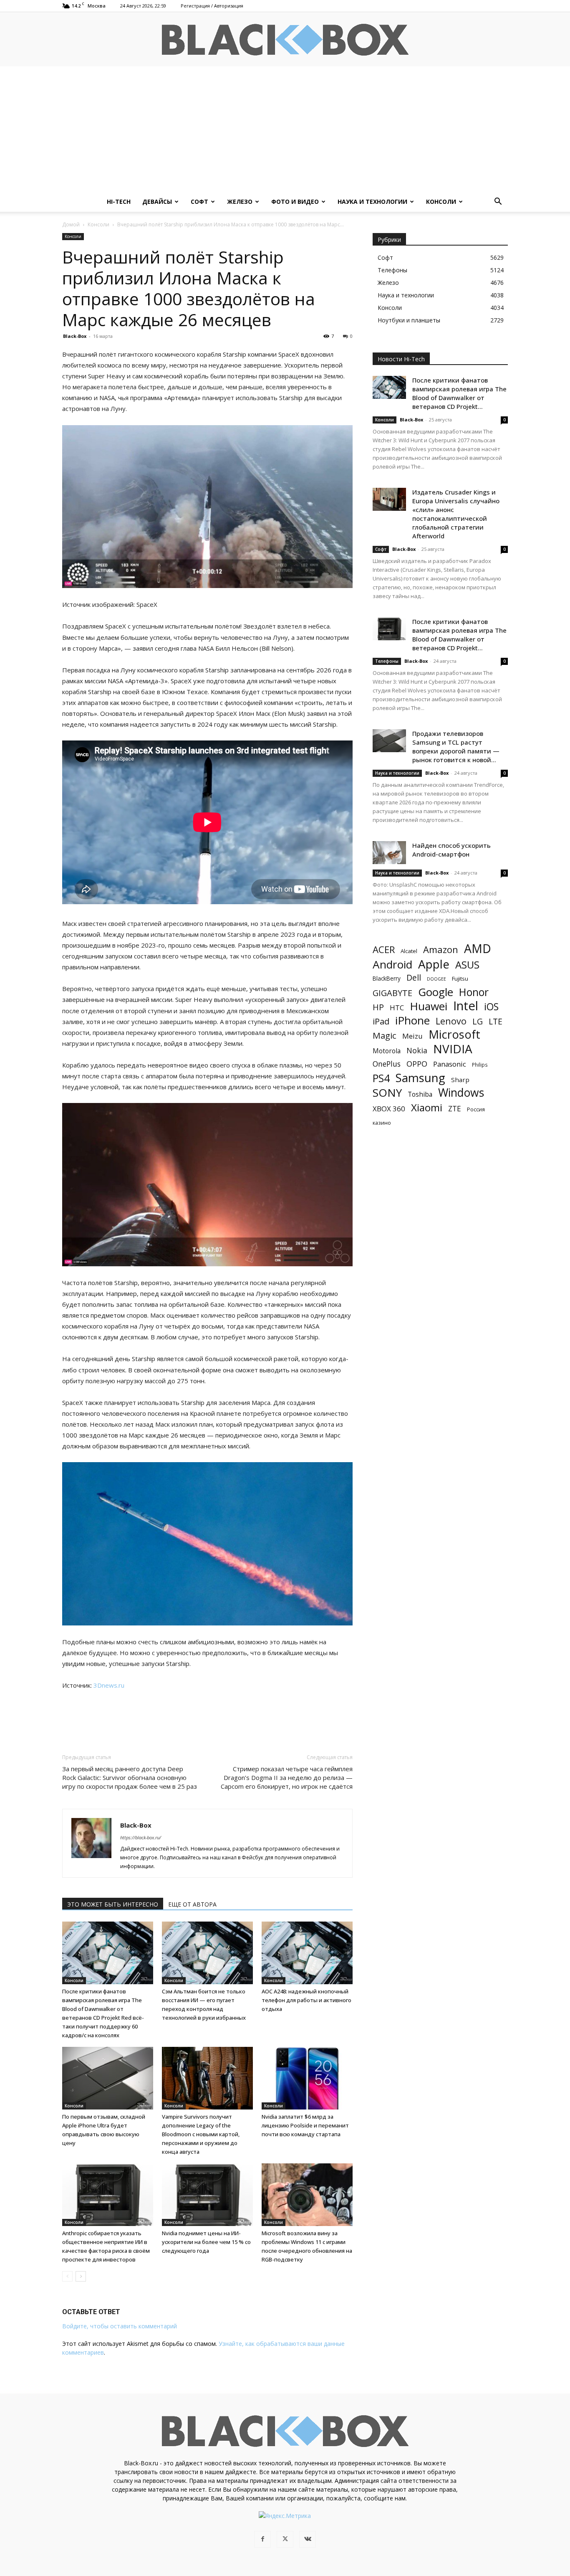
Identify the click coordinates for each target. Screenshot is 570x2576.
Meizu (412, 1036)
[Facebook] (262, 2539)
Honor (474, 992)
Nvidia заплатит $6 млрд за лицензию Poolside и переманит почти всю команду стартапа (305, 2125)
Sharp (460, 1080)
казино (382, 1123)
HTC (397, 1008)
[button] (498, 202)
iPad (381, 1021)
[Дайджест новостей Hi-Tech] (285, 40)
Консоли (441, 202)
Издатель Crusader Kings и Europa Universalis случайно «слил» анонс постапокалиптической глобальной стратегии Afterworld (456, 514)
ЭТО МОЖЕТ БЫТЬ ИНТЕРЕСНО (113, 1904)
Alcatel (409, 951)
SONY (387, 1093)
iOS (491, 1007)
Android (392, 965)
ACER (384, 950)
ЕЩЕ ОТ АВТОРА (192, 1904)
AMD (478, 949)
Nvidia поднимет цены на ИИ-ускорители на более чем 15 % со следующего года (206, 2242)
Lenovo (451, 1021)
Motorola (387, 1051)
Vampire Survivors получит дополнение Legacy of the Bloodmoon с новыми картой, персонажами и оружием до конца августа (201, 2134)
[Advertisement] (285, 129)
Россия (476, 1109)
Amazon (441, 950)
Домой (71, 224)
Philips (480, 1065)
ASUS (467, 965)
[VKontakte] (308, 2539)
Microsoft (454, 1034)
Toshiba (420, 1094)
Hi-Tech (119, 202)
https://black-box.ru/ (141, 1837)
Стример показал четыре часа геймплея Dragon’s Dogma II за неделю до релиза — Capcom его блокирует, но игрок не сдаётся (287, 1777)
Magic (385, 1036)
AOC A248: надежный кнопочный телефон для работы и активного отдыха (306, 2000)
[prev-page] (67, 2276)
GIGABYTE (392, 993)
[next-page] (81, 2276)
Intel (466, 1006)
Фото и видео (295, 202)
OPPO (417, 1064)
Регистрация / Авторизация (212, 6)
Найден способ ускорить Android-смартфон (451, 850)
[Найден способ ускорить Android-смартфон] (389, 853)
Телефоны (387, 661)
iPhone (412, 1021)
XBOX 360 (389, 1109)
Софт (199, 202)
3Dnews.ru (109, 1685)
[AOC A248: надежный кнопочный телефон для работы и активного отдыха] (307, 1953)
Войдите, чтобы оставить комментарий (120, 2326)
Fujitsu (460, 979)
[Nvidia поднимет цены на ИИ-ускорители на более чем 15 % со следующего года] (207, 2195)
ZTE (455, 1109)
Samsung (420, 1078)
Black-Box (75, 336)
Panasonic (450, 1064)
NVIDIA (453, 1049)
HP (378, 1007)
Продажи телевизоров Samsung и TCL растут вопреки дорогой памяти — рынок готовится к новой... (456, 747)
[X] (285, 2539)
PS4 (381, 1078)
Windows (461, 1093)
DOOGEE (436, 979)
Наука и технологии (372, 202)
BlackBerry (387, 978)
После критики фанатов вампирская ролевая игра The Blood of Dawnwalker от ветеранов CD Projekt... (459, 393)
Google (436, 992)
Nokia (417, 1051)
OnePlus (387, 1064)
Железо (240, 202)
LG (478, 1021)
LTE (496, 1021)
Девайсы (157, 202)
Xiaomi (427, 1107)
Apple (434, 964)
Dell (414, 977)
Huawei (429, 1006)
